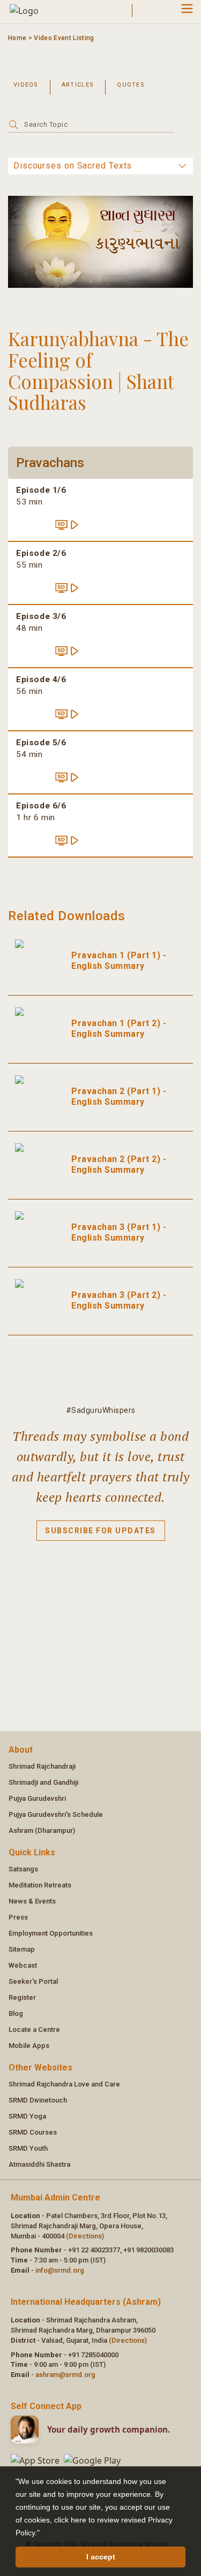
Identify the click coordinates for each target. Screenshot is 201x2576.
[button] (43, 2534)
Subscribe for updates (100, 1531)
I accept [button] (101, 2557)
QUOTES (131, 85)
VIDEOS (26, 85)
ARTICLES (78, 85)
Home (17, 38)
